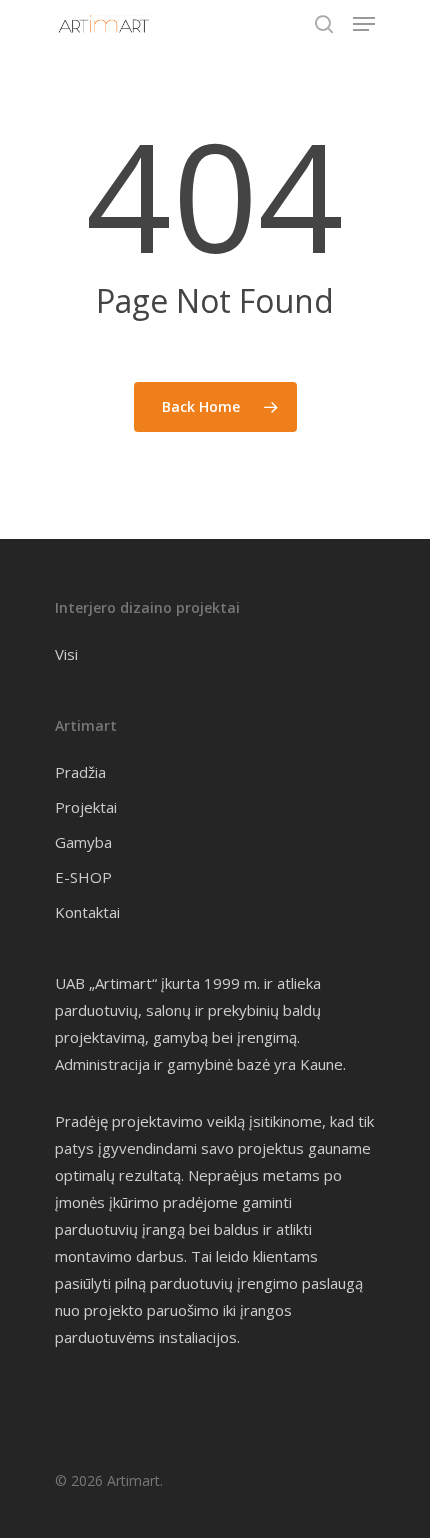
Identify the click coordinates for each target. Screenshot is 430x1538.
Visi (66, 654)
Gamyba (83, 842)
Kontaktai (87, 912)
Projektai (86, 807)
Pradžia (80, 772)
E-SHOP (83, 877)
